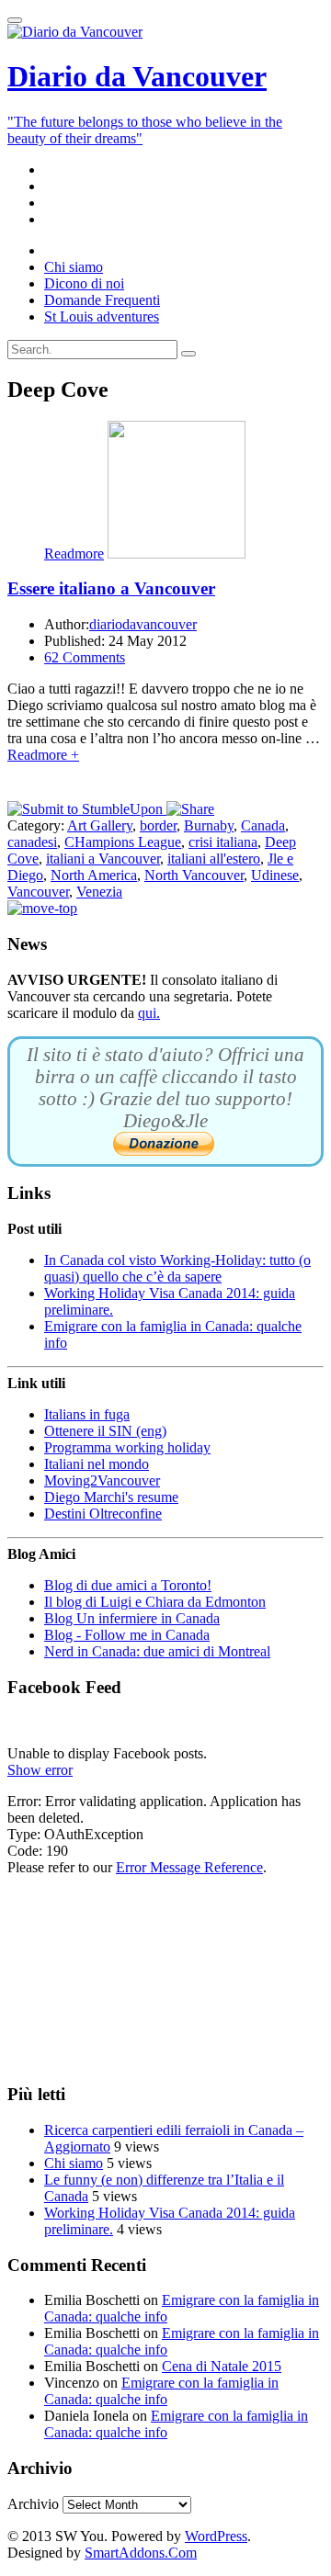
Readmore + (43, 755)
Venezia (99, 892)
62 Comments (85, 657)
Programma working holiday (127, 1447)
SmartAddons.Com (141, 2553)
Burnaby (209, 825)
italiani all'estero (214, 859)
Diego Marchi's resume (111, 1497)
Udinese (275, 875)
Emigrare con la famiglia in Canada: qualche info (161, 2391)
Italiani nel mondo (97, 1464)
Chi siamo (74, 2163)
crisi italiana (223, 842)
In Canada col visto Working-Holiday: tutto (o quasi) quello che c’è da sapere (177, 1268)
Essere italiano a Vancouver (111, 588)
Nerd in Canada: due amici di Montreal (157, 1651)
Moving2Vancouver (102, 1480)
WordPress (216, 2536)
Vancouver (38, 892)
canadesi (32, 842)
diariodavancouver (143, 624)
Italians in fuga (87, 1414)
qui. (149, 1013)
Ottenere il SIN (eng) (105, 1431)
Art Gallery (100, 825)
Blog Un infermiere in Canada (132, 1618)
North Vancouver (194, 875)
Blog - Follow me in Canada (127, 1635)
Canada (263, 825)
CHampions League (123, 842)
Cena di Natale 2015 (222, 2366)
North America (94, 875)
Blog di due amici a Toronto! (128, 1585)
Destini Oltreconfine (103, 1514)
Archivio (33, 2504)
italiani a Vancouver (103, 859)
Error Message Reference (189, 1867)
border (158, 825)
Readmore (74, 554)
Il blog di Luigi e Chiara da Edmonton (155, 1602)
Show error (40, 1770)
